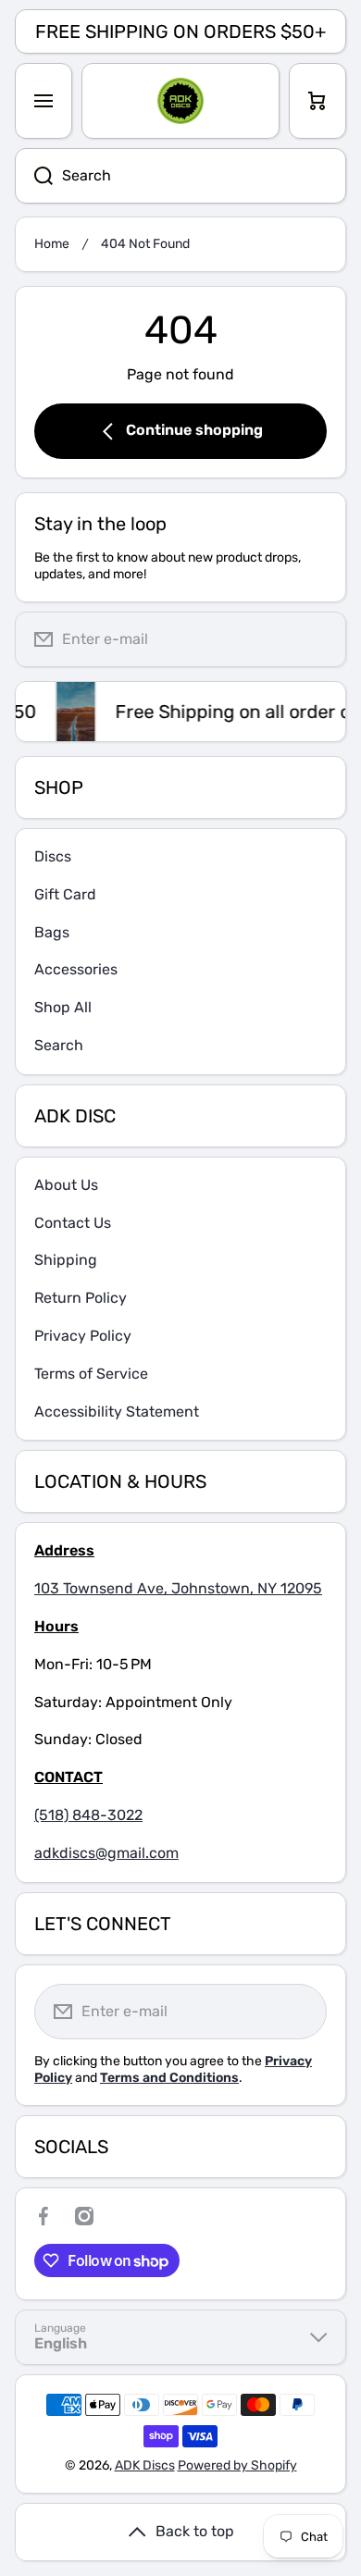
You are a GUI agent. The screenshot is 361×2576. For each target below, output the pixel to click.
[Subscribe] (317, 639)
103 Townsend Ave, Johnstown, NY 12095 (178, 1588)
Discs (53, 856)
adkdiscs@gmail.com (106, 1853)
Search (59, 1045)
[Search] (34, 176)
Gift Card (65, 894)
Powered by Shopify (237, 2465)
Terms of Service (91, 1374)
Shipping (66, 1260)
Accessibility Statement (117, 1412)
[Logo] (180, 101)
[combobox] (180, 176)
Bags (52, 932)
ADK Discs (145, 2465)
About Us (66, 1185)
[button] (317, 101)
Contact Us (73, 1223)
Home (52, 244)
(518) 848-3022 (88, 1815)
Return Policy (81, 1298)
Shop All (63, 1007)
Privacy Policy (83, 1336)
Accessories (76, 969)
